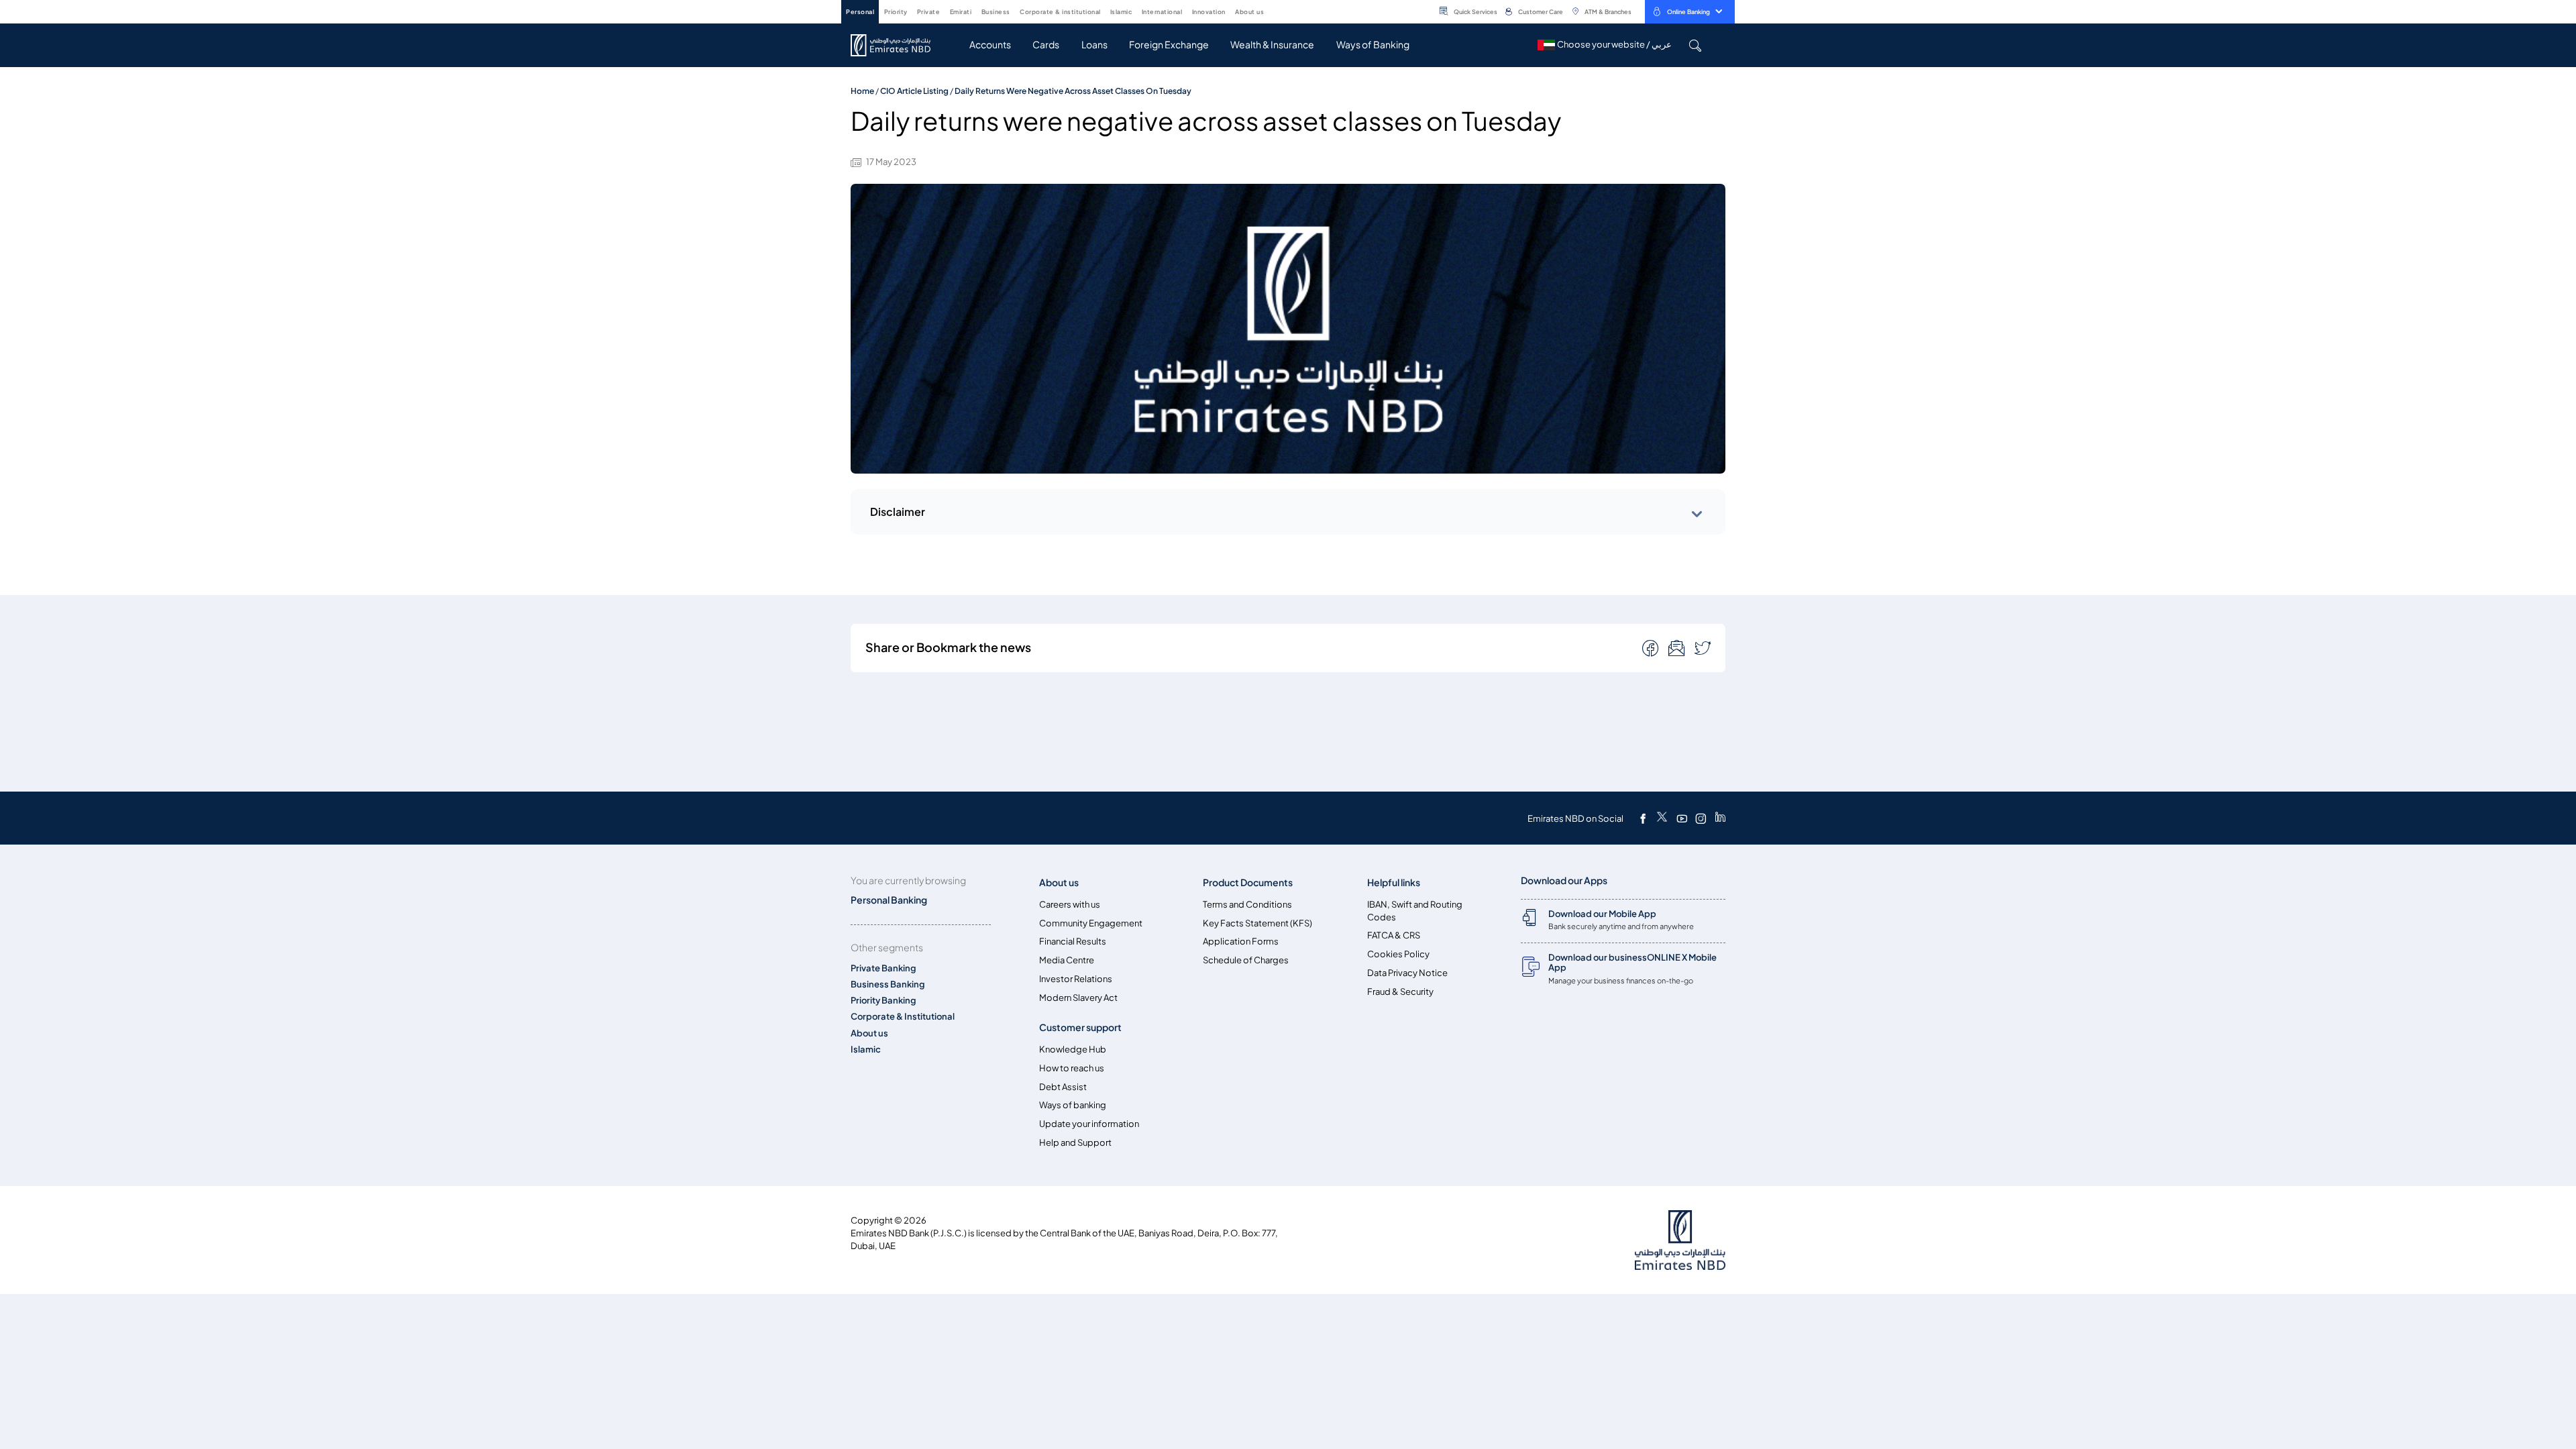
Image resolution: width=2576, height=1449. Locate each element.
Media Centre (1067, 960)
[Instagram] (1701, 818)
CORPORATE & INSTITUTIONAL (1060, 12)
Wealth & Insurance (1272, 45)
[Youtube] (1682, 818)
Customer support (1080, 1027)
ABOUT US (1249, 12)
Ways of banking (1073, 1105)
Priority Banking (883, 1001)
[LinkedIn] (1720, 818)
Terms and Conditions (1247, 905)
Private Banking (883, 968)
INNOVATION (1209, 12)
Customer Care (1541, 12)
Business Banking (888, 984)
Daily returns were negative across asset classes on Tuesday (1073, 91)
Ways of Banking (1373, 45)
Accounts (990, 45)
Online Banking (1688, 12)
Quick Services (1475, 12)
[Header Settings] (1273, 11)
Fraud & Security (1400, 992)
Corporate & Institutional (903, 1017)
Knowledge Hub (1073, 1050)
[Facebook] (1643, 818)
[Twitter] (1662, 818)
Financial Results (1073, 942)
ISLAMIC (1121, 12)
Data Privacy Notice (1407, 973)
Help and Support (1075, 1143)
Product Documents (1248, 882)
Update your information (1089, 1124)
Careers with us (1070, 905)
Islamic (866, 1050)
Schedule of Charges (1246, 960)
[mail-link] (1652, 647)
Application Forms (1241, 942)
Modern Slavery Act (1078, 998)
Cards (1046, 45)
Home (862, 91)
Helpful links (1394, 882)
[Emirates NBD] (897, 45)
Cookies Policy (1398, 954)
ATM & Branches (1608, 12)
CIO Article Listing (914, 91)
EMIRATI (961, 12)
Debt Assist (1063, 1087)
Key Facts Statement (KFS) (1257, 923)
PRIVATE (929, 12)
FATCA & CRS (1394, 935)
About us (869, 1033)
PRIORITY (896, 12)
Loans (1094, 45)
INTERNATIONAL (1162, 12)
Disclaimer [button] (898, 512)
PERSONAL (860, 12)
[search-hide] (1695, 45)
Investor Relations (1076, 979)
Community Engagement (1091, 923)
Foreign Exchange (1169, 45)
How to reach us (1072, 1068)
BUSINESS (996, 12)
